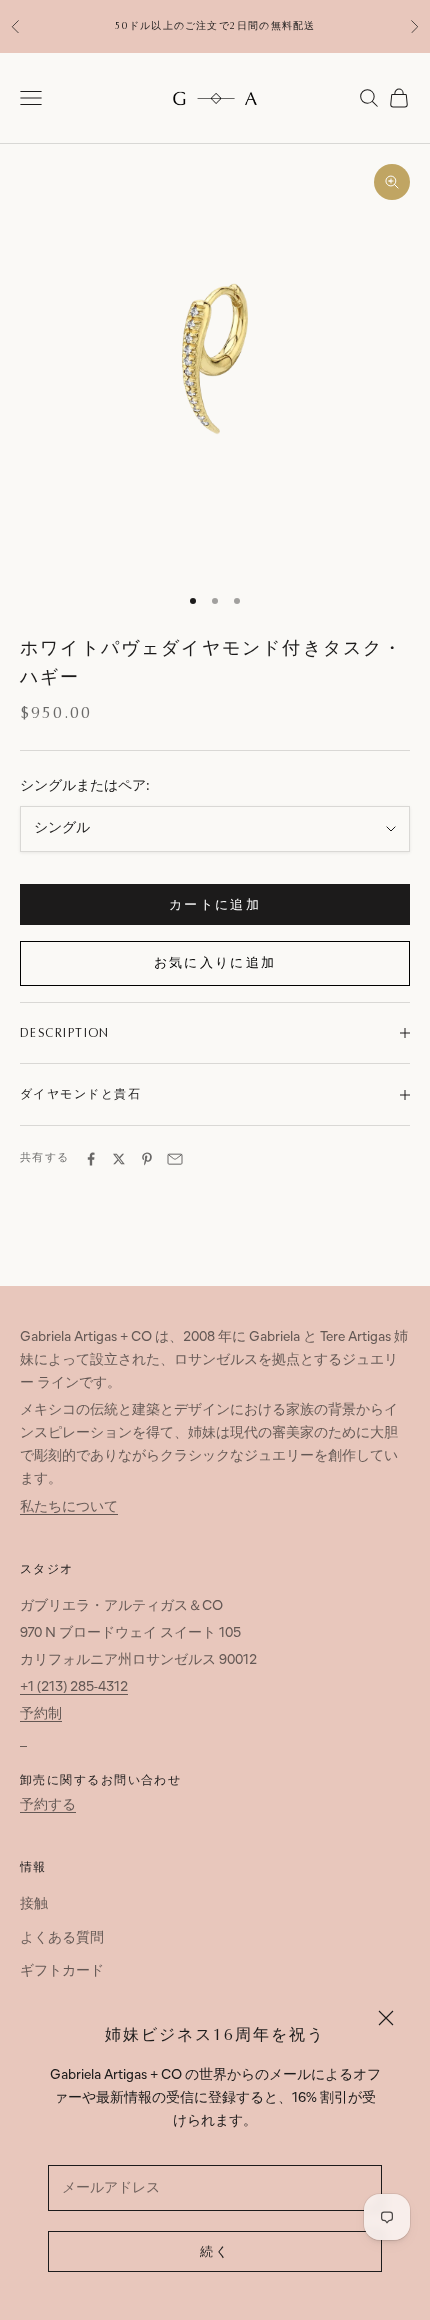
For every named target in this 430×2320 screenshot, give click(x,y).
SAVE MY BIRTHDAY (215, 1311)
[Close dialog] (360, 979)
